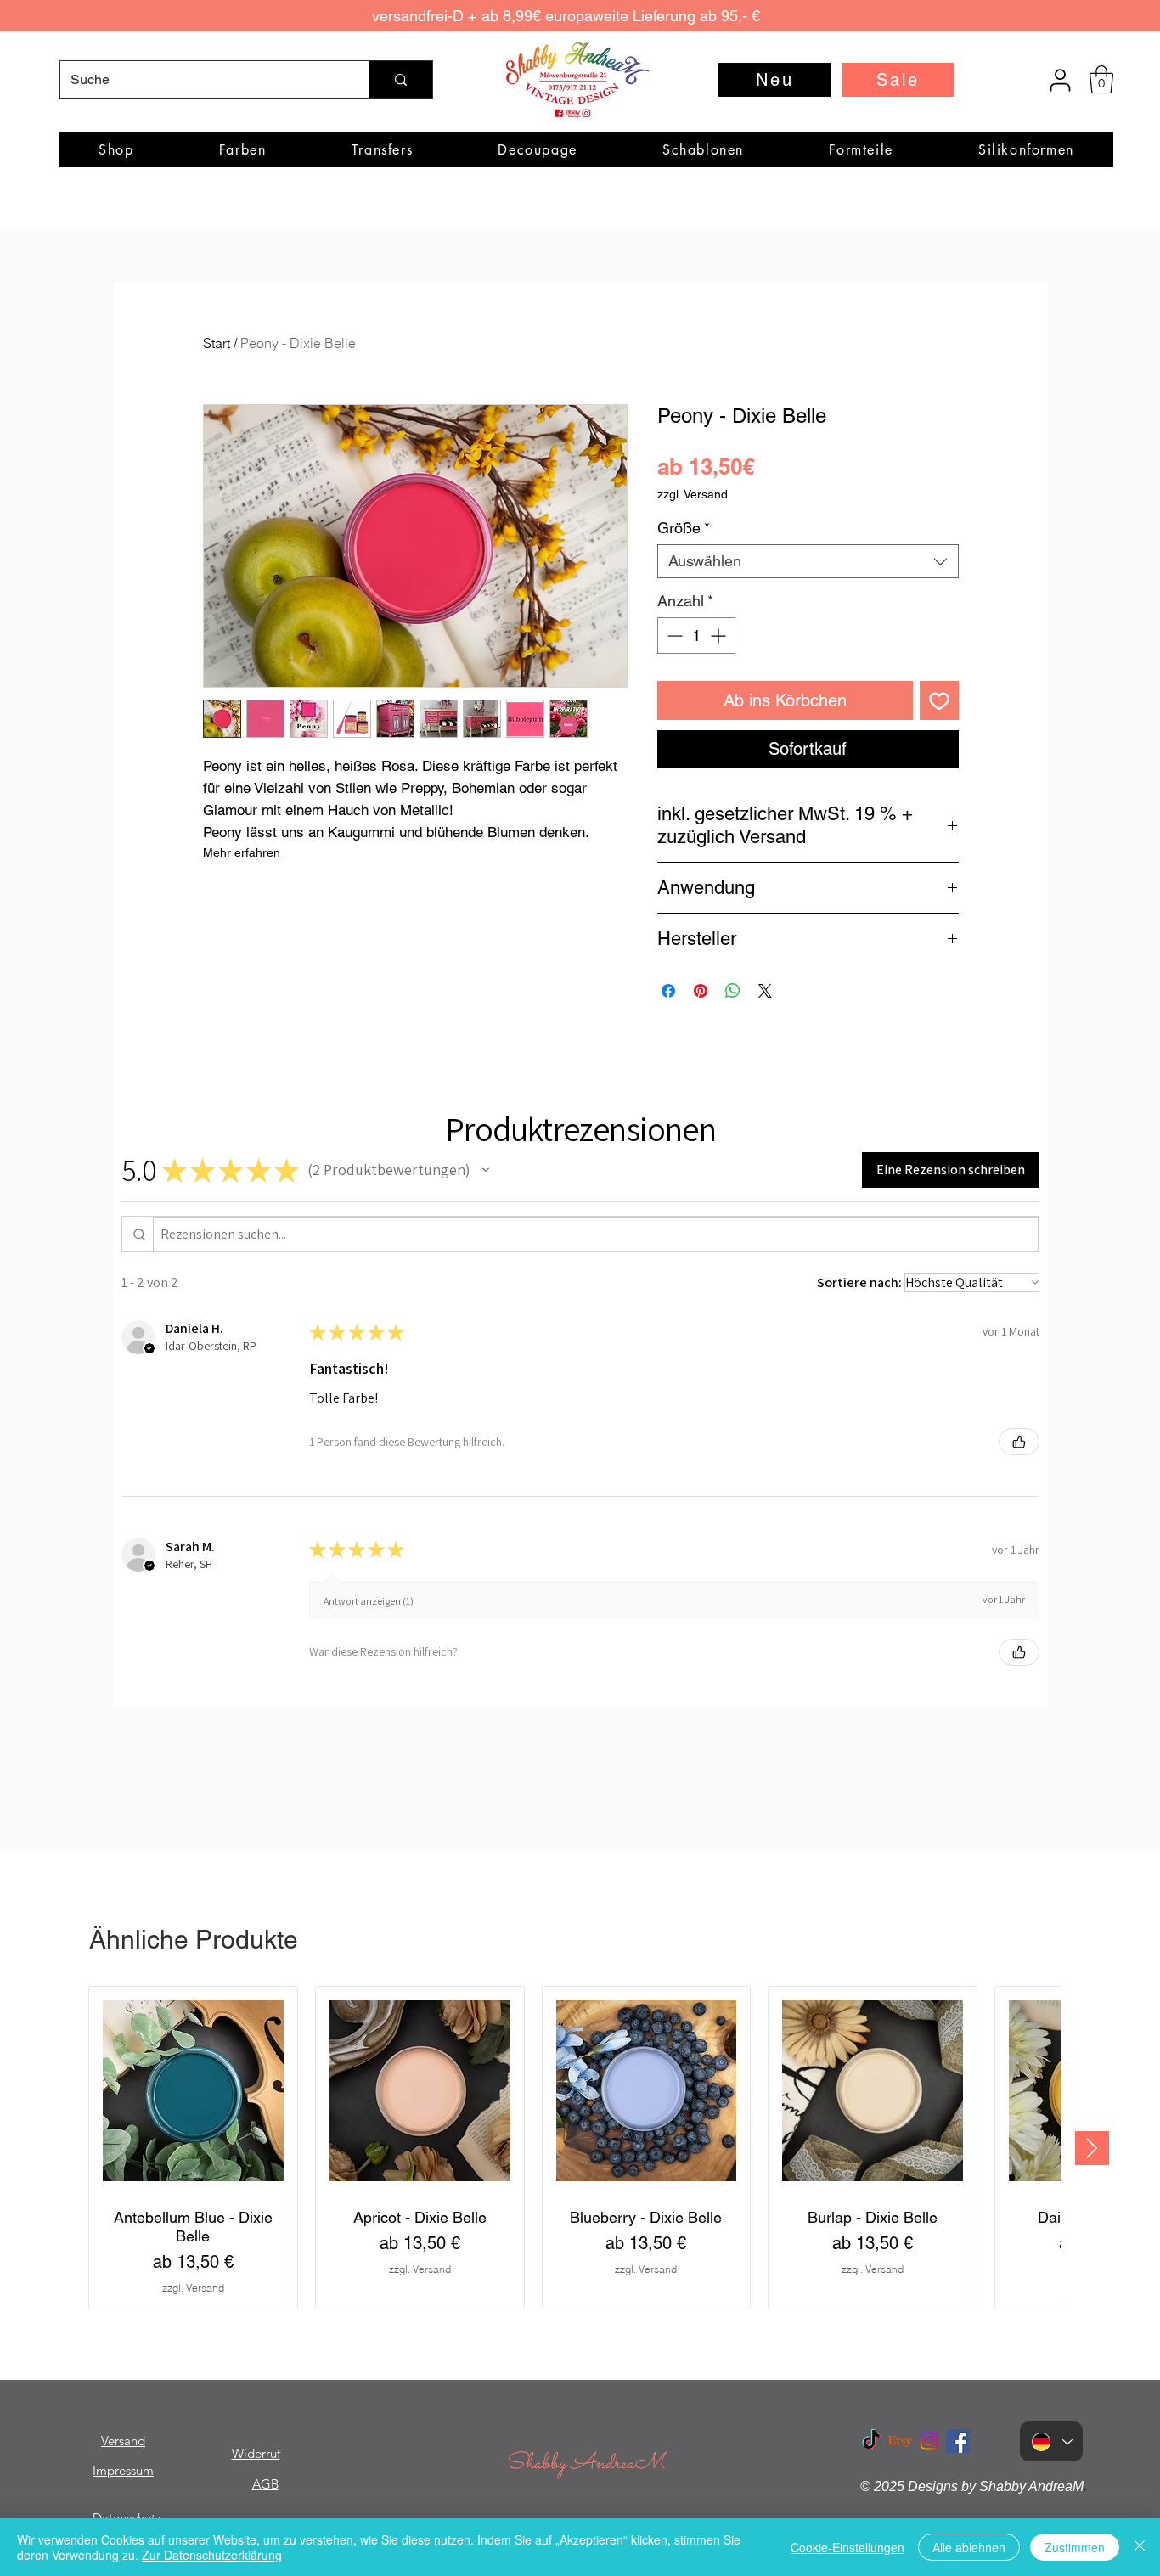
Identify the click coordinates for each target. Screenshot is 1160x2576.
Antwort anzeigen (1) (369, 1601)
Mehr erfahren (242, 852)
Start (217, 343)
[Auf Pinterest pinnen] (701, 991)
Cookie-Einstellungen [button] (847, 2547)
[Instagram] (929, 2441)
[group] (575, 2148)
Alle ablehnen (969, 2547)
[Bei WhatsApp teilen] (733, 991)
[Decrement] (673, 636)
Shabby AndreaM (585, 2464)
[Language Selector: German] (1051, 2441)
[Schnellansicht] (193, 2091)
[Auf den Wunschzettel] (939, 700)
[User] (1060, 80)
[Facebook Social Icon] (958, 2441)
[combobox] (808, 561)
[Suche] (400, 80)
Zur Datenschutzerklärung (212, 2555)
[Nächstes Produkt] (1092, 2148)
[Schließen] (1140, 2547)
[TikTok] (871, 2441)
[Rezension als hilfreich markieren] (1019, 1442)
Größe (684, 528)
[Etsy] (900, 2441)
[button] (1101, 79)
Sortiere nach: (859, 1282)
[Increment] (720, 636)
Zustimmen (1075, 2547)
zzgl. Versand (693, 494)
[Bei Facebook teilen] (668, 991)
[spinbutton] (696, 636)
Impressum (123, 2470)
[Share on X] (765, 991)
